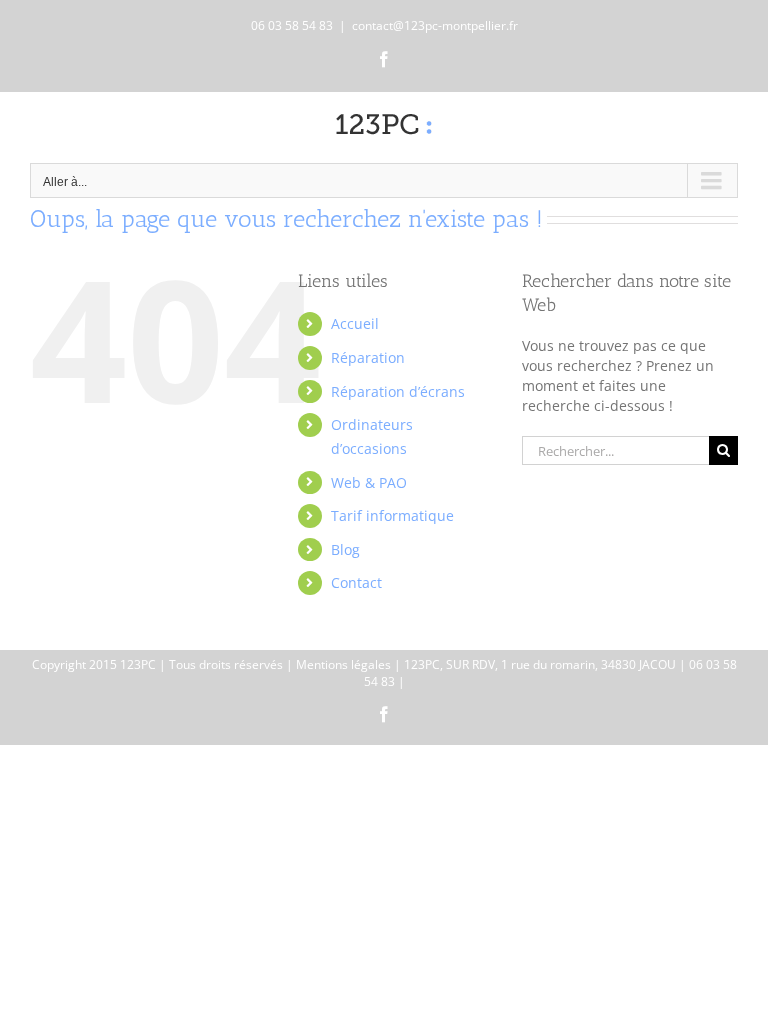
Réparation (368, 357)
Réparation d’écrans (398, 391)
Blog (345, 549)
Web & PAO (369, 482)
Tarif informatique (392, 515)
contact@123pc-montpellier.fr (435, 25)
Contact (356, 582)
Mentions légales (343, 664)
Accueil (355, 323)
